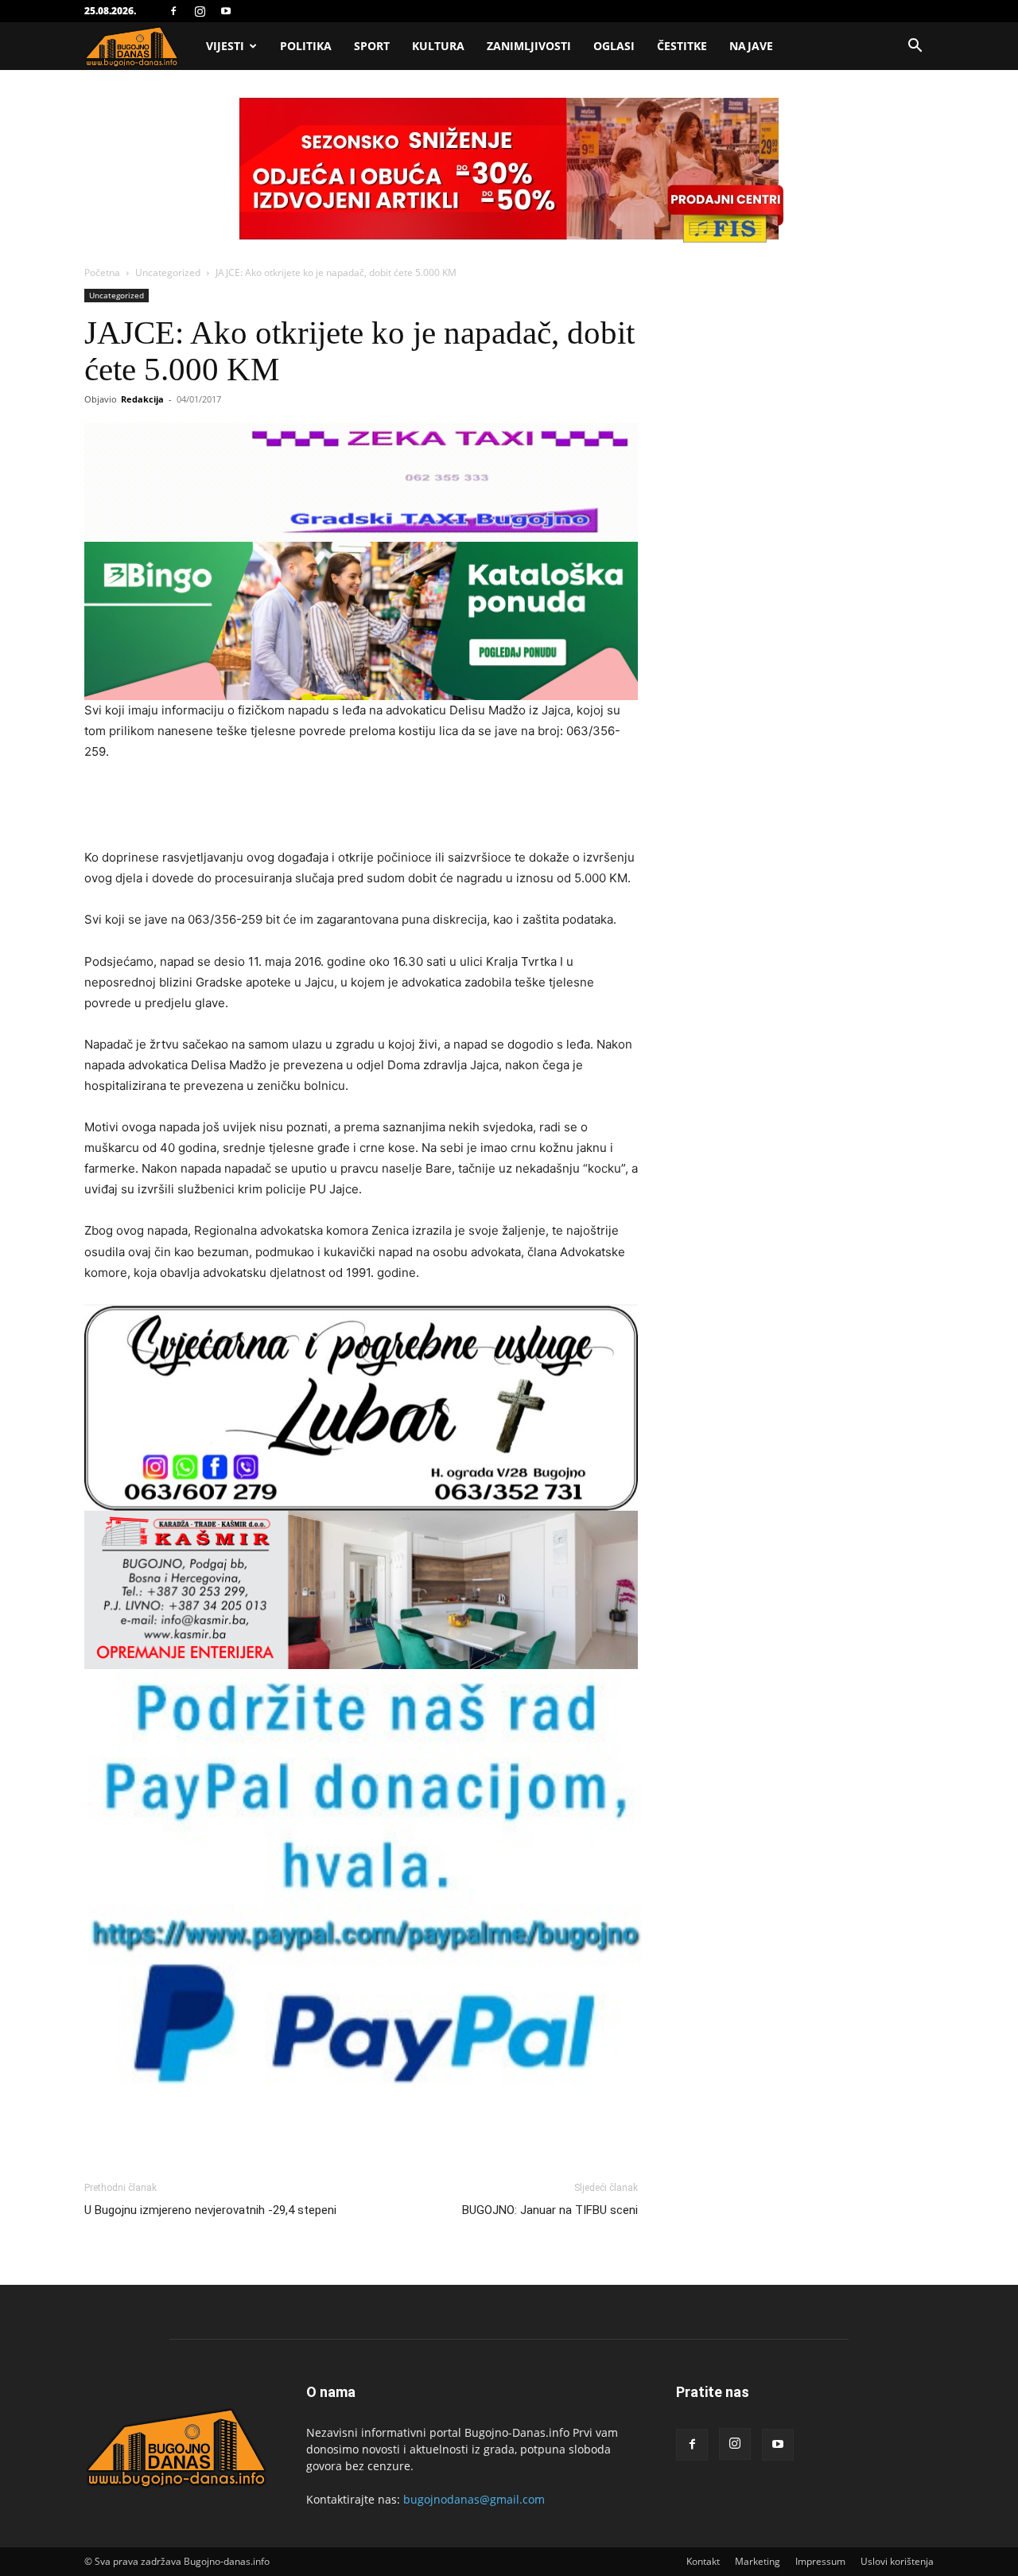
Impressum (820, 2561)
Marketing (758, 2561)
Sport (372, 46)
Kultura (438, 46)
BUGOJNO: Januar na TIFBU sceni (550, 2210)
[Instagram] (200, 11)
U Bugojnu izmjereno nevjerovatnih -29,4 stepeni (210, 2210)
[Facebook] (173, 11)
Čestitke (682, 46)
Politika (306, 46)
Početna (102, 272)
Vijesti (225, 46)
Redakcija (142, 399)
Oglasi (614, 46)
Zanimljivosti (529, 46)
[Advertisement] (361, 807)
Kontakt (703, 2561)
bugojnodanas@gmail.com (474, 2499)
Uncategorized (168, 272)
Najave (751, 46)
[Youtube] (226, 11)
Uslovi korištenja (897, 2561)
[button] (915, 47)
